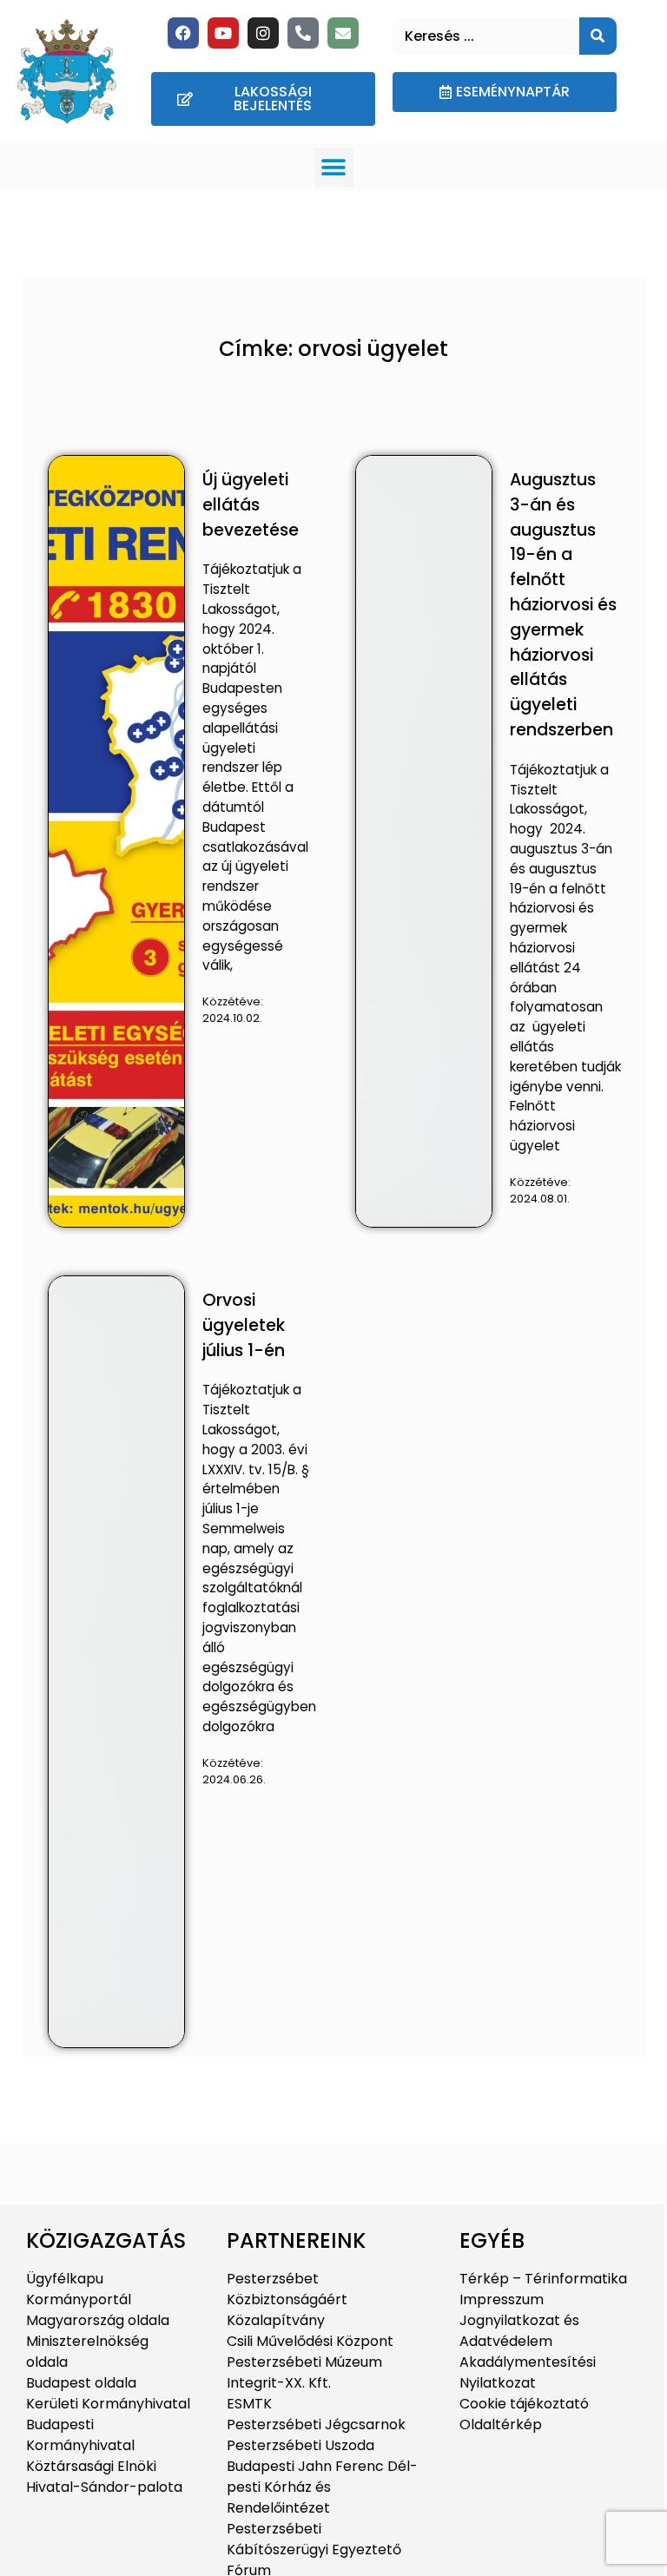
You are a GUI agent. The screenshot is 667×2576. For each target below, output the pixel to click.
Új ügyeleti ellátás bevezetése (251, 505)
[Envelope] (343, 33)
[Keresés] (598, 36)
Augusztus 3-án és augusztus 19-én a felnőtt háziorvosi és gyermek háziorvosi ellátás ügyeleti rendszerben (563, 605)
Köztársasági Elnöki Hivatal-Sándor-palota (104, 2477)
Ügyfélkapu (65, 2279)
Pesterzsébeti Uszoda (300, 2445)
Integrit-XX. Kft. (279, 2383)
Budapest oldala (81, 2383)
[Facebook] (183, 33)
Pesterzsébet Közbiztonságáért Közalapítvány (287, 2299)
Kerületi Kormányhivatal (108, 2404)
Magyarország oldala (98, 2320)
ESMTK (249, 2404)
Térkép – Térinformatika (543, 2279)
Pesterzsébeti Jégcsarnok (316, 2424)
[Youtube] (223, 33)
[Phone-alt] (303, 33)
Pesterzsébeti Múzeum (304, 2362)
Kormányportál (79, 2299)
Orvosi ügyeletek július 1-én (244, 1325)
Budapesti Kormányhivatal (80, 2435)
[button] (334, 167)
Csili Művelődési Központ (310, 2341)
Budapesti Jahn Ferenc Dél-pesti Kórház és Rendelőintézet (322, 2487)
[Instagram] (263, 33)
